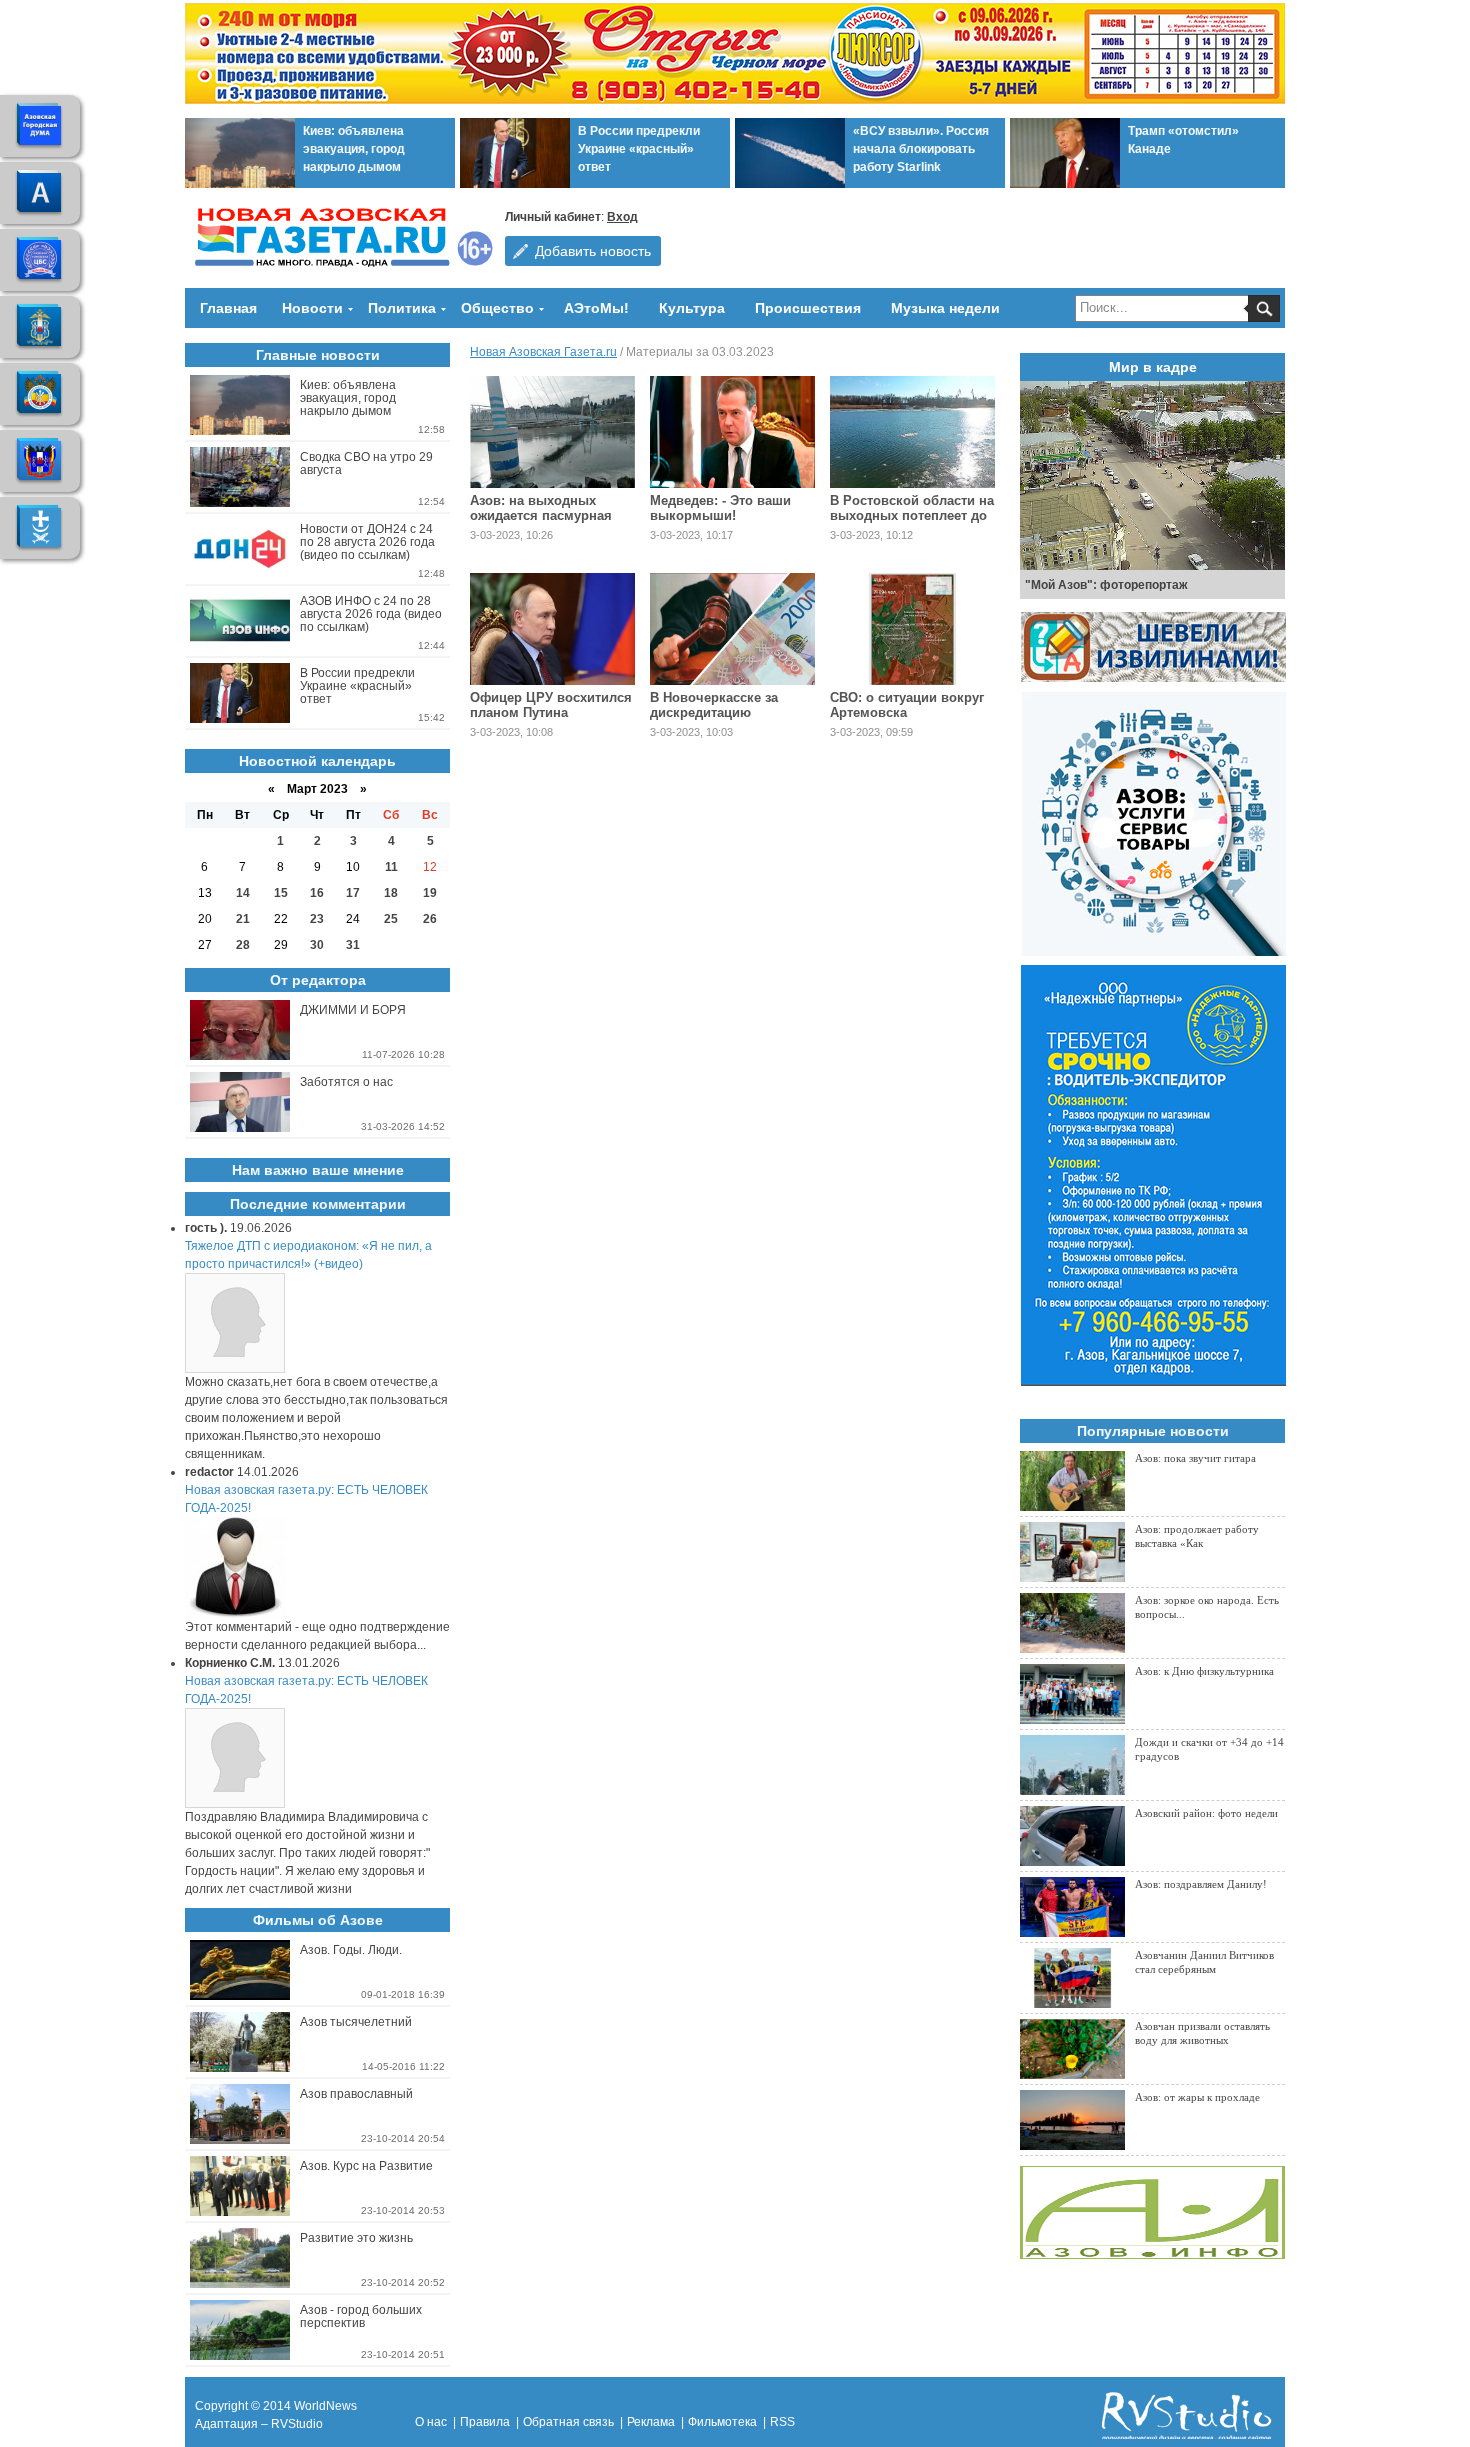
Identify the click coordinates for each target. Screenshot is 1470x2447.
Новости (312, 308)
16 (317, 893)
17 (353, 893)
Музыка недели (945, 308)
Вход (622, 217)
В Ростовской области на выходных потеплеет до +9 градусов (912, 515)
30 (317, 945)
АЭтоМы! (596, 308)
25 (391, 919)
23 (317, 919)
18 (391, 893)
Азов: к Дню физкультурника (1204, 1671)
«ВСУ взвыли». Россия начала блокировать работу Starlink (921, 149)
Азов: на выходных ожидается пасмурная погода (541, 515)
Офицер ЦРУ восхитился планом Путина (551, 705)
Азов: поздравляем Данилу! (1201, 1884)
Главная (228, 308)
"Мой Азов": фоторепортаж (1106, 585)
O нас (431, 2422)
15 (281, 893)
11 (391, 867)
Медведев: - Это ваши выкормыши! (720, 508)
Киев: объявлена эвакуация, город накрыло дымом (354, 149)
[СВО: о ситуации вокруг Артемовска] (912, 629)
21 (243, 919)
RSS (782, 2422)
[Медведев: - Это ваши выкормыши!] (732, 432)
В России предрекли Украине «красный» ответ (639, 149)
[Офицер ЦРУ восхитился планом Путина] (552, 629)
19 (430, 893)
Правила (485, 2422)
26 (430, 919)
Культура (692, 308)
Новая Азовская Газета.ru (543, 352)
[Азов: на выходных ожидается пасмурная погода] (552, 432)
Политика (402, 308)
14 (243, 893)
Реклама (651, 2422)
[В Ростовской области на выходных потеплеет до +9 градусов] (912, 432)
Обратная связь (568, 2422)
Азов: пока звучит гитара (1195, 1458)
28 (243, 945)
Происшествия (808, 308)
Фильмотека (722, 2422)
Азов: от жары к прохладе (1197, 2097)
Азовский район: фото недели (1206, 1813)
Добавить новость (593, 251)
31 (353, 945)
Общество (497, 308)
